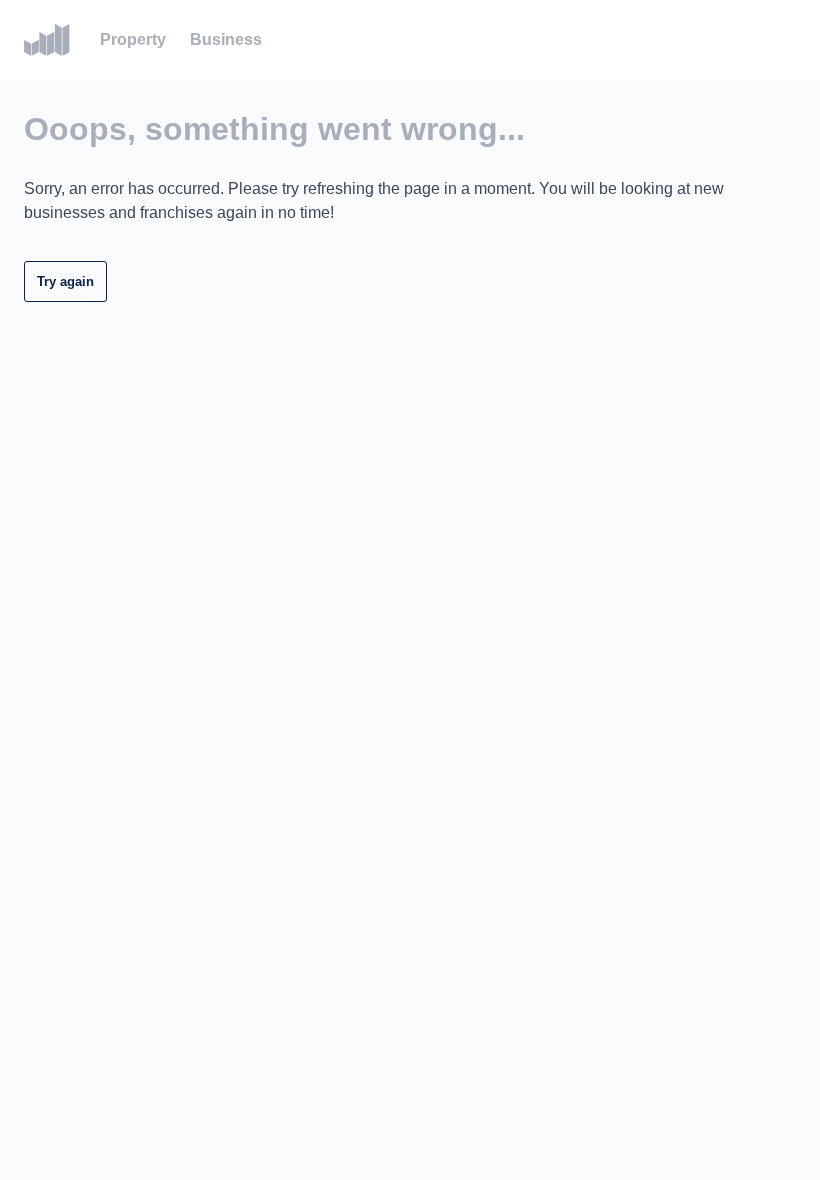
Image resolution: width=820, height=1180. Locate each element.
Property (133, 39)
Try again (65, 281)
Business (226, 39)
